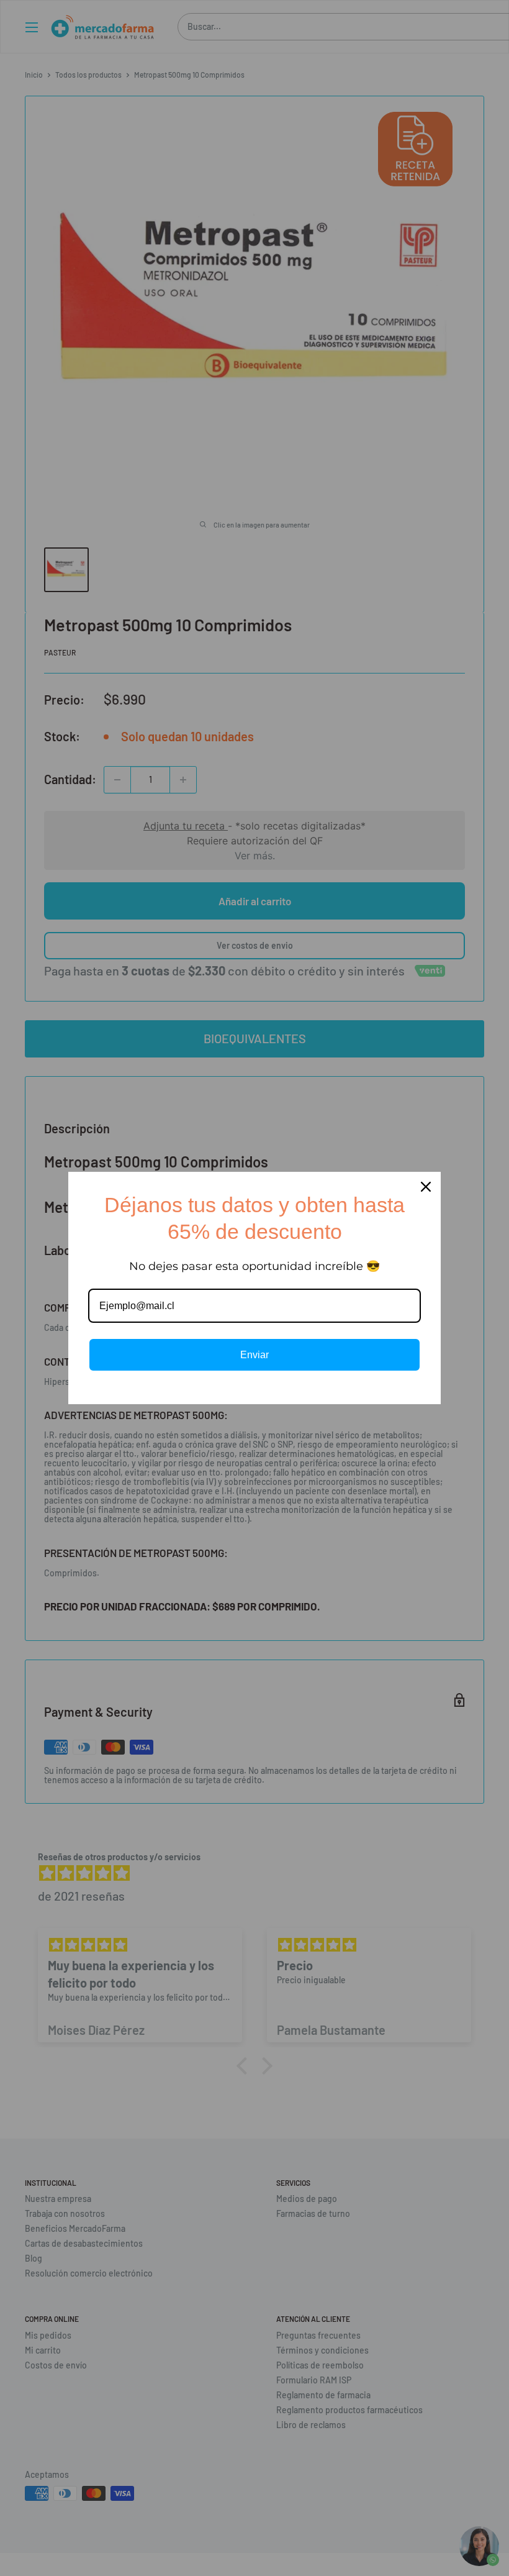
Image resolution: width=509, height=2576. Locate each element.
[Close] (426, 1187)
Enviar (254, 1355)
